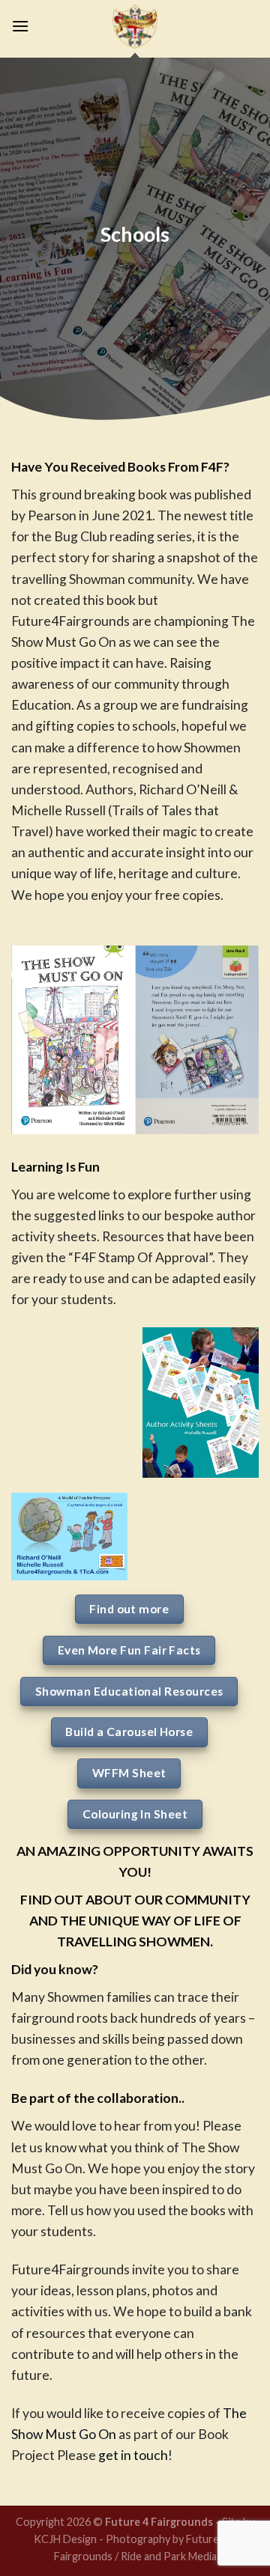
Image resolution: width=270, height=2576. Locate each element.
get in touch (133, 2455)
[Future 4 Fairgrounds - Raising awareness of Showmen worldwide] (135, 26)
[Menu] (20, 26)
